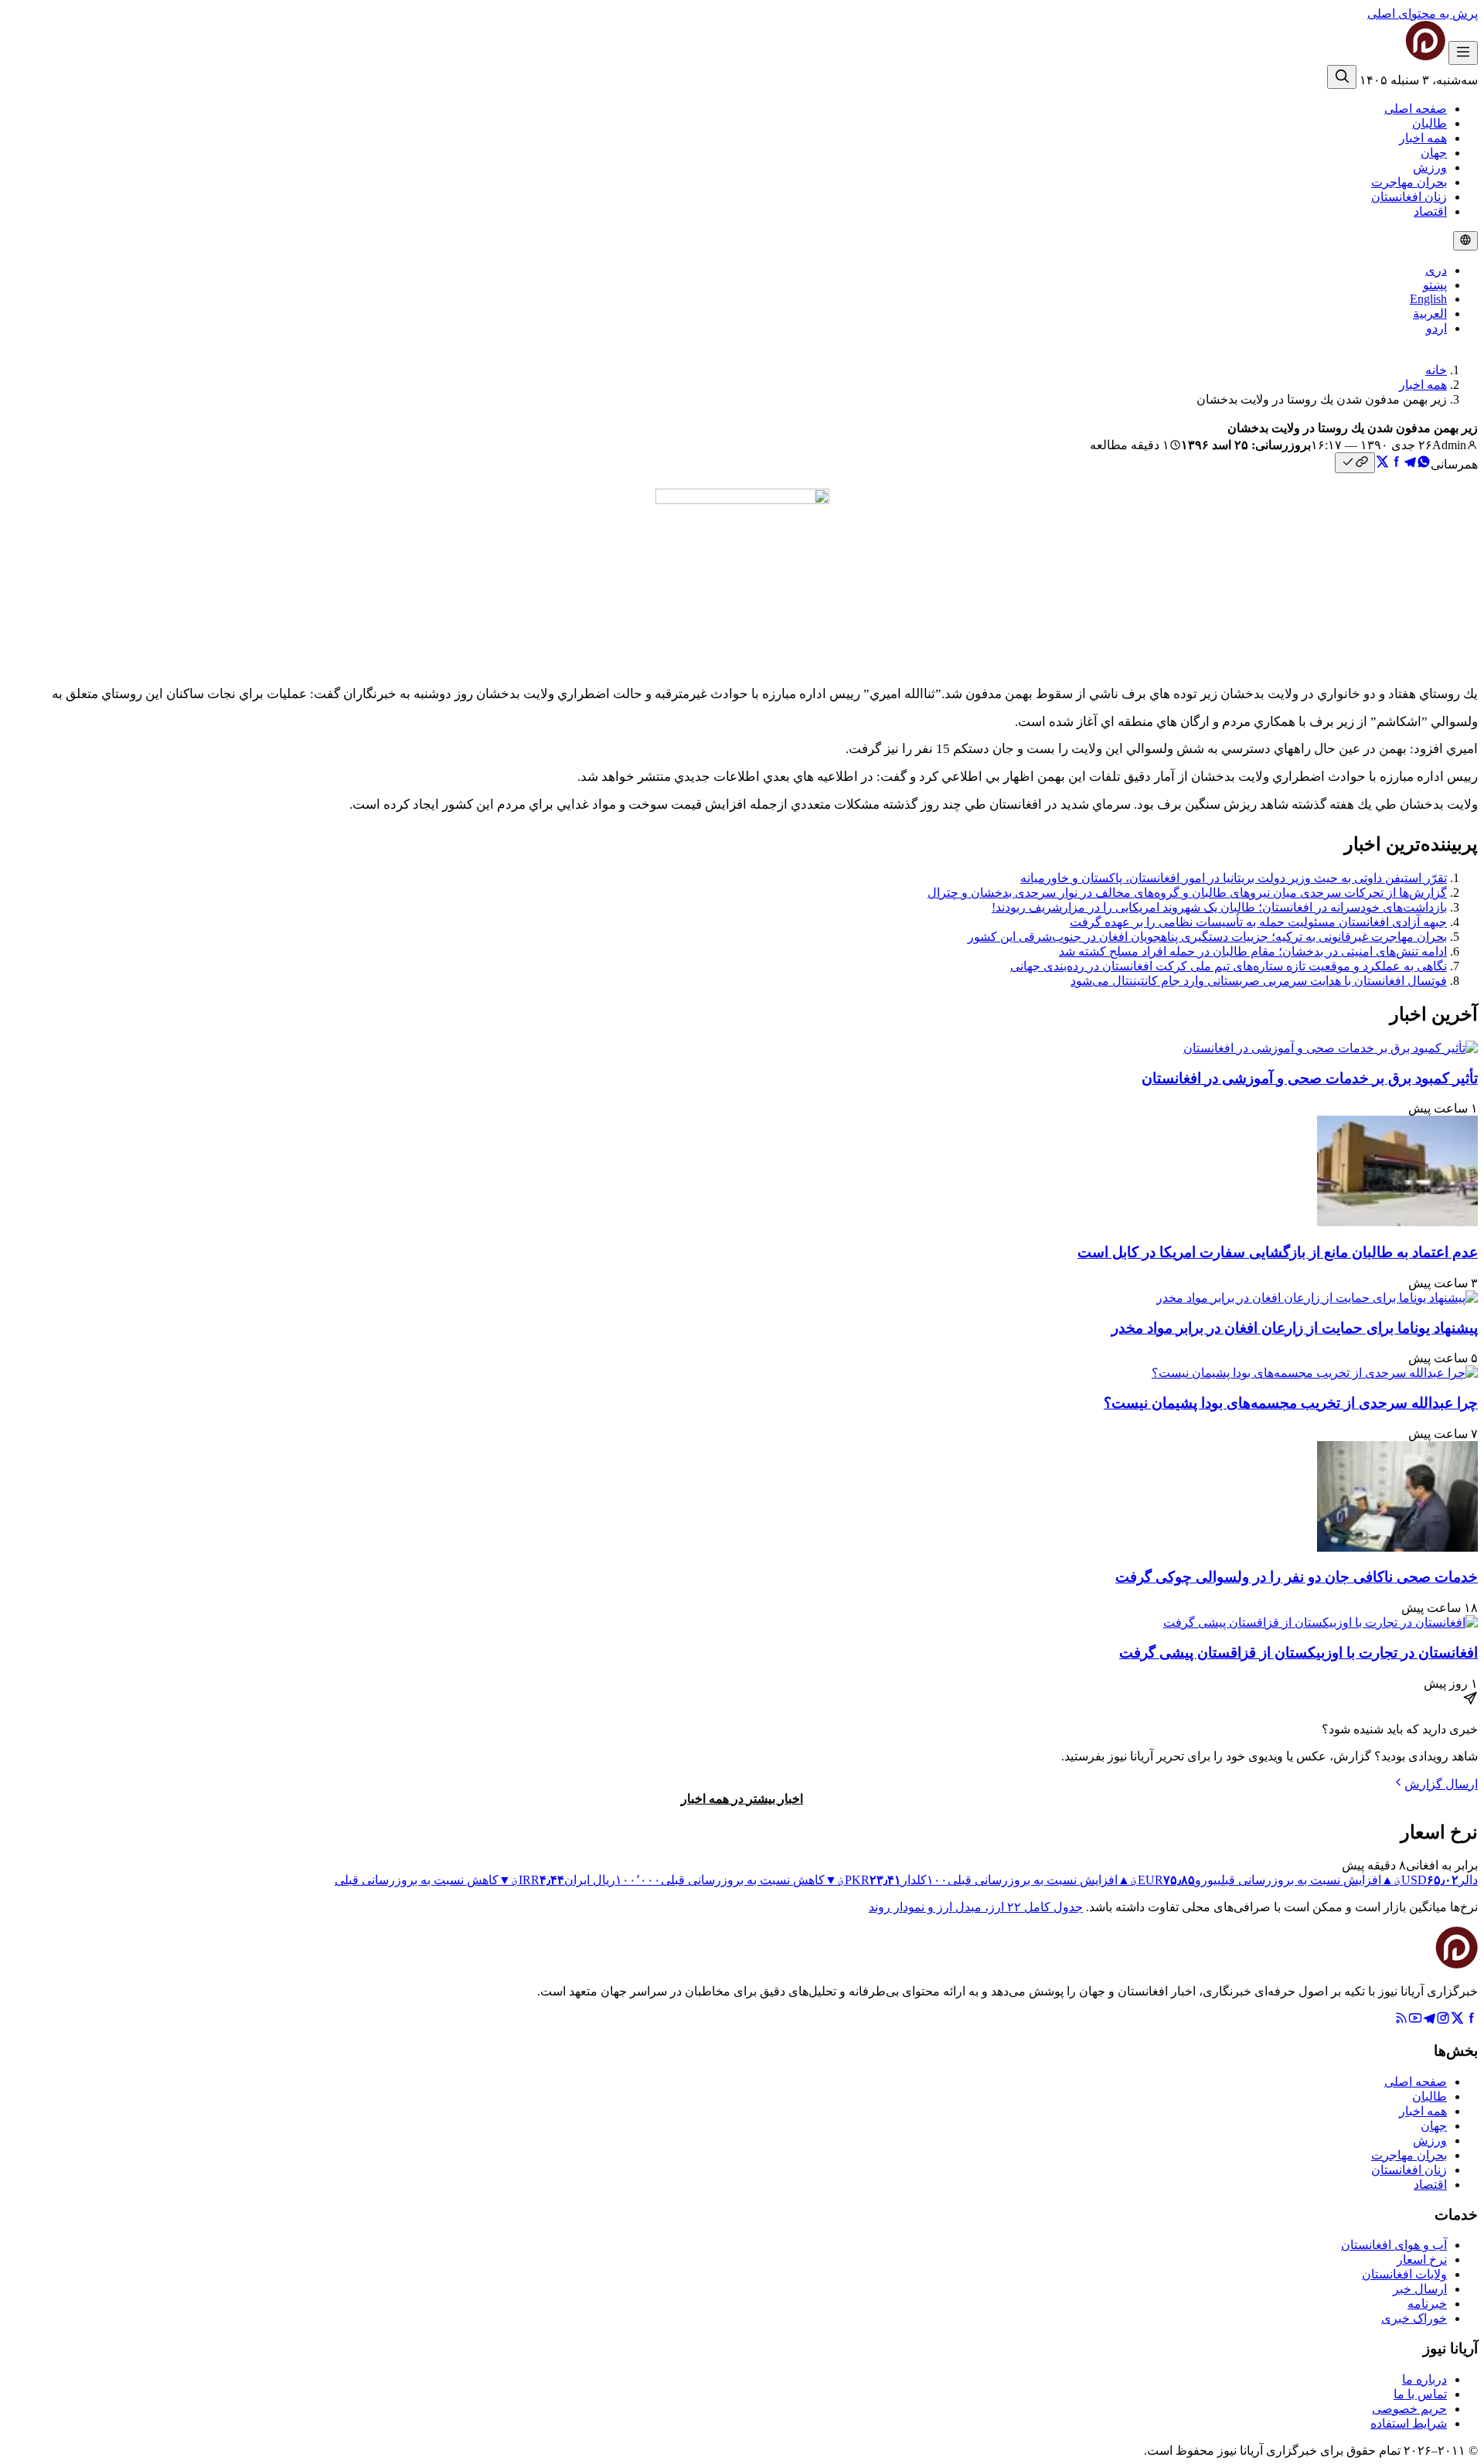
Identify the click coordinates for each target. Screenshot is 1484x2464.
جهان (1434, 153)
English (1428, 299)
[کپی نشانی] (1355, 463)
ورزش (1430, 167)
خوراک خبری (1414, 2318)
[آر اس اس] (1401, 2021)
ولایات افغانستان (1404, 2274)
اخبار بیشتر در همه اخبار (742, 1799)
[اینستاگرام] (1443, 2021)
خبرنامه (1427, 2304)
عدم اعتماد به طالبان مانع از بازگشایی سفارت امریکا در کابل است (1278, 1252)
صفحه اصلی (1416, 109)
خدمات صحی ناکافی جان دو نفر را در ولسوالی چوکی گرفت (1297, 1577)
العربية (1430, 314)
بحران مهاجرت (1409, 182)
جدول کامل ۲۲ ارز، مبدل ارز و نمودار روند (976, 1907)
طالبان (1430, 123)
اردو (1436, 328)
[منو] (1463, 53)
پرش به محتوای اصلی (1423, 14)
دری (1436, 270)
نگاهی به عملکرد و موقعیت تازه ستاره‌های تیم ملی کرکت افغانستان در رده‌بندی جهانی (1229, 966)
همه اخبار (1423, 138)
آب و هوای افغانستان (1394, 2245)
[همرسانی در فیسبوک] (1396, 464)
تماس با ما (1420, 2394)
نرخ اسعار (1422, 2260)
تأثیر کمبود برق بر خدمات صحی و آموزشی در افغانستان (1310, 1078)
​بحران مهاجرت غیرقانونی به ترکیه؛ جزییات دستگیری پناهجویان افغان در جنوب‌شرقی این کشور (1207, 937)
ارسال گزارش (1441, 1784)
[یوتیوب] (1415, 2021)
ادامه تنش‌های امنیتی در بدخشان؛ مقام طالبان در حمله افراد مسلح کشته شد (1253, 951)
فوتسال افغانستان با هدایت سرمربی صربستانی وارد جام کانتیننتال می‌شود (1259, 981)
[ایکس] (1457, 2021)
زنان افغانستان (1409, 197)
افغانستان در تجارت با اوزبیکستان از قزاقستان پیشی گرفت (1298, 1653)
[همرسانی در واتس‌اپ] (1424, 464)
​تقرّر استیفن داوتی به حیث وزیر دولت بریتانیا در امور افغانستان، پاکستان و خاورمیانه (1234, 878)
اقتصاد (1430, 211)
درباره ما (1424, 2379)
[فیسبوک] (1471, 2021)
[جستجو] (1342, 77)
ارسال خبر (1420, 2289)
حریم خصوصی (1409, 2409)
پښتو (1435, 285)
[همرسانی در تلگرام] (1410, 464)
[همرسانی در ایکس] (1382, 464)
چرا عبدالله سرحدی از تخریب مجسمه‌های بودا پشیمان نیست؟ (1291, 1403)
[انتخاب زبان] (1465, 241)
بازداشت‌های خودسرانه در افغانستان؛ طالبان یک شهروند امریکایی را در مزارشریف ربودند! (1219, 907)
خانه (1436, 370)
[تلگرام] (1429, 2021)
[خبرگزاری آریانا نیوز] (1394, 56)
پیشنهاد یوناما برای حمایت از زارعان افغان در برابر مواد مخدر (1295, 1328)
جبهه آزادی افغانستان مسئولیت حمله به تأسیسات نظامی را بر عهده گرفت (1258, 922)
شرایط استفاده (1409, 2423)
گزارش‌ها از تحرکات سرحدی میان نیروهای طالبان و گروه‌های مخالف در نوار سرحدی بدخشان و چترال (1187, 893)
